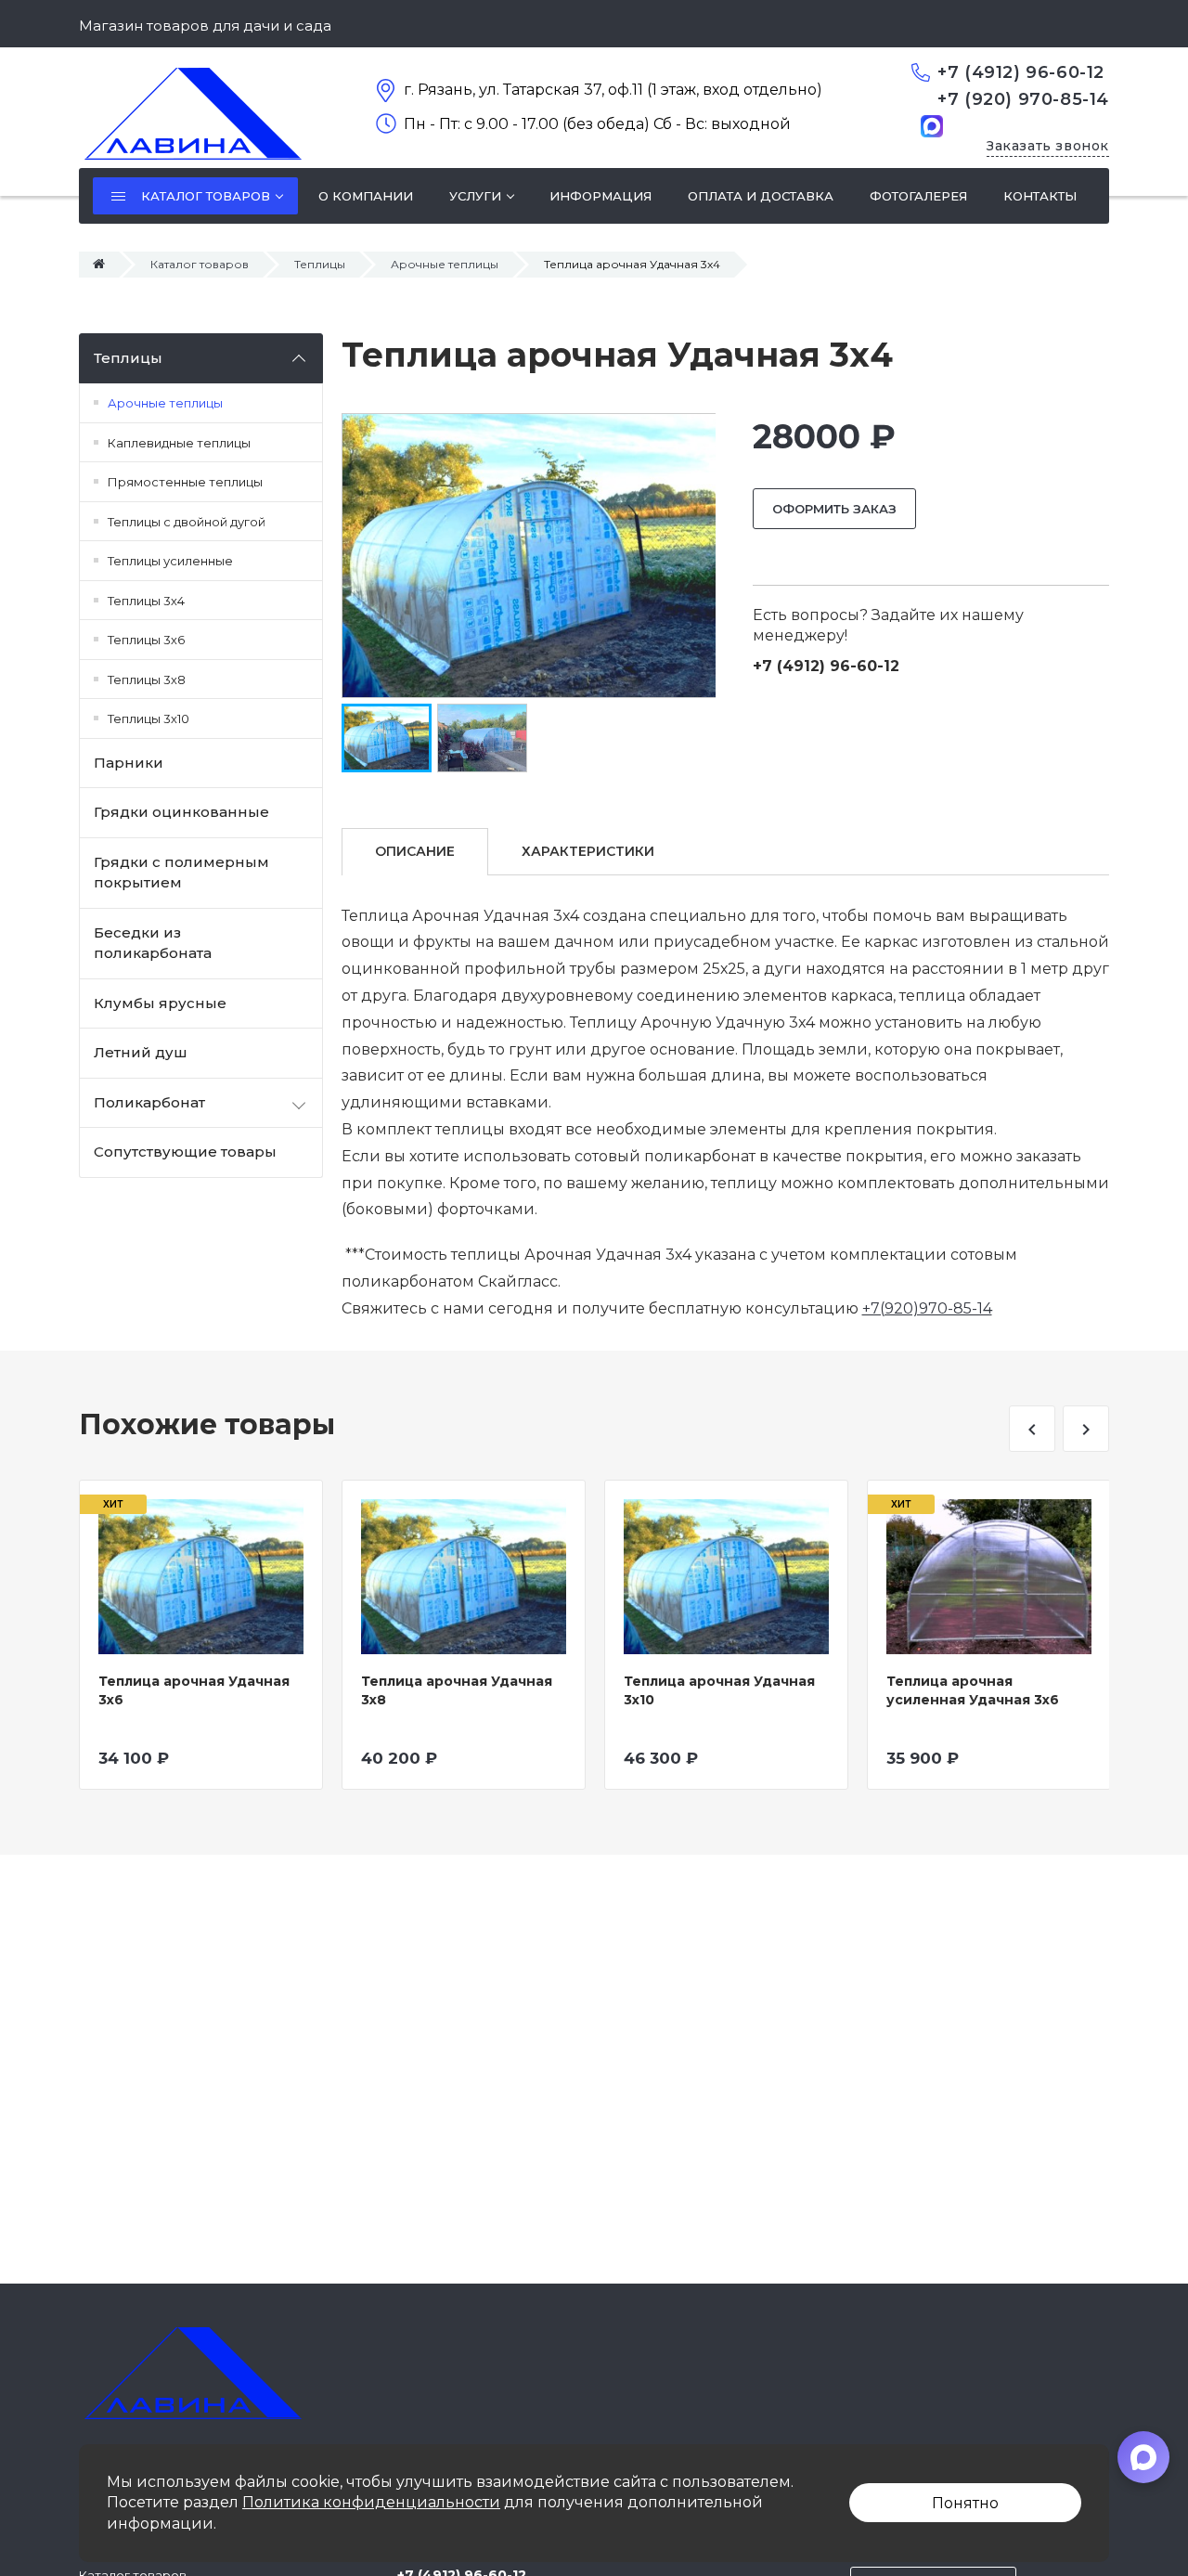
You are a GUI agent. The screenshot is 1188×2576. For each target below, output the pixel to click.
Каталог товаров (200, 264)
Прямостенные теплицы (185, 482)
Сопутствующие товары (185, 1152)
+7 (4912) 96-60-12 (1021, 72)
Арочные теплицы (445, 264)
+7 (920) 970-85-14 (1023, 99)
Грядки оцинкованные (181, 812)
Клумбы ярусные (160, 1003)
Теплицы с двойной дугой (187, 522)
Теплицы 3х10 (148, 718)
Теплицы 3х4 (146, 601)
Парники (129, 763)
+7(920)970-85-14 (927, 1308)
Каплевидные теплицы (179, 443)
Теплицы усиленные (170, 561)
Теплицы (320, 264)
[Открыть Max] (1143, 2457)
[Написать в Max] (932, 125)
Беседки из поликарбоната (153, 943)
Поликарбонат (149, 1102)
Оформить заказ (834, 509)
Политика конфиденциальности (371, 2502)
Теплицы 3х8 (147, 680)
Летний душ (141, 1052)
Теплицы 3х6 (146, 640)
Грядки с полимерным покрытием (181, 873)
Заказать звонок (1048, 146)
